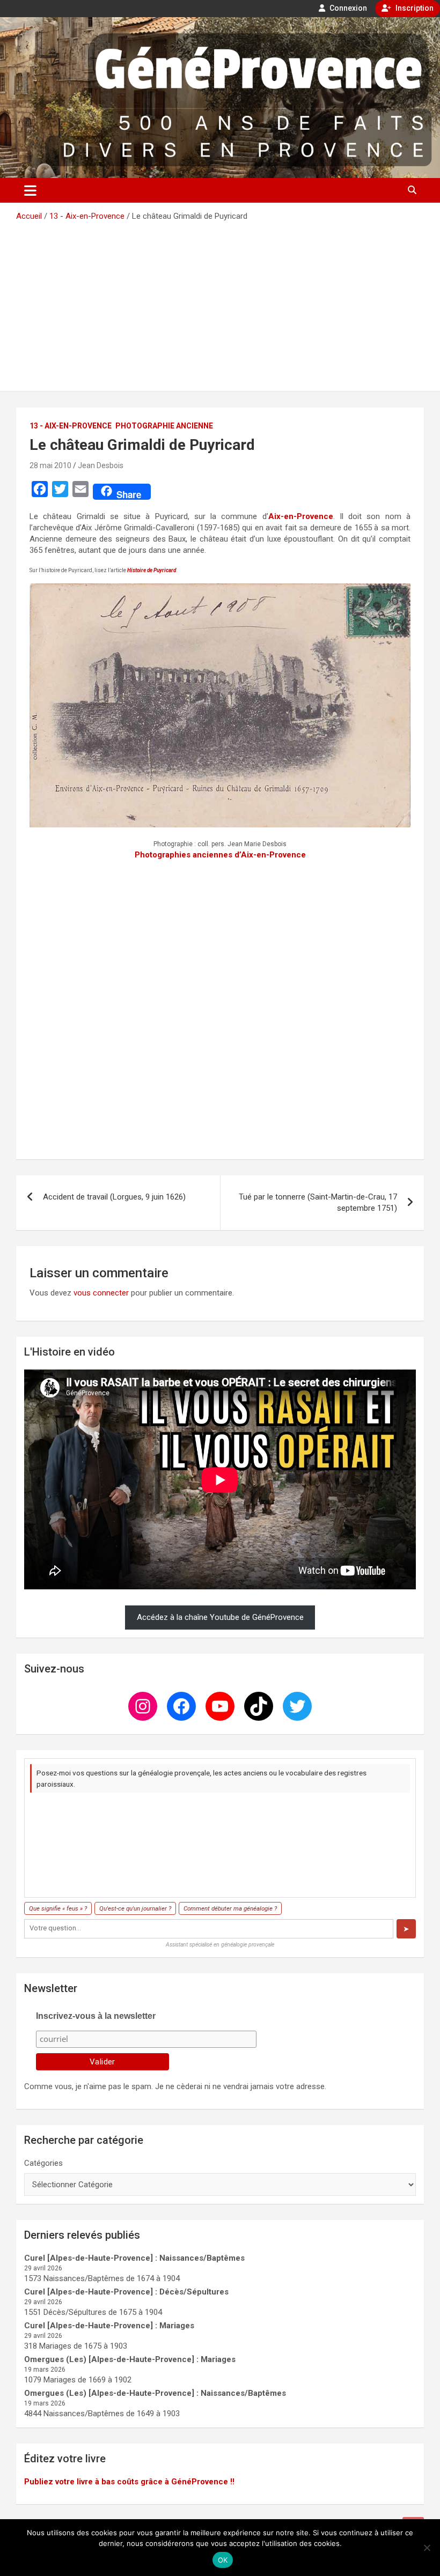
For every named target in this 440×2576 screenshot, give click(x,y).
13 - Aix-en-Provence (71, 426)
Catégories (43, 2163)
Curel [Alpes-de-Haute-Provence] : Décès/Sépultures (126, 2292)
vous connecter (101, 1293)
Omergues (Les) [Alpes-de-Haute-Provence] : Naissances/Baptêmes (155, 2393)
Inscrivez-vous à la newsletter (96, 2016)
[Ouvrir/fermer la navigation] (30, 190)
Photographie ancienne (164, 426)
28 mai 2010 (50, 465)
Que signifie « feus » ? (58, 1908)
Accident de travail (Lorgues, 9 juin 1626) (114, 1197)
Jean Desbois (101, 465)
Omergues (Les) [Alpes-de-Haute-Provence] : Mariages (130, 2359)
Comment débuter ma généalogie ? (230, 1908)
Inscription (414, 8)
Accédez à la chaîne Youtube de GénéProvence (220, 1617)
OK (223, 2560)
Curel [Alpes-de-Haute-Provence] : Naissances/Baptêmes (134, 2258)
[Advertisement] (220, 302)
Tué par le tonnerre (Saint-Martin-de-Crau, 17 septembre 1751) (318, 1202)
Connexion (347, 8)
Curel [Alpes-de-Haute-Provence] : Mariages (109, 2326)
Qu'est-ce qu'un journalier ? (135, 1908)
